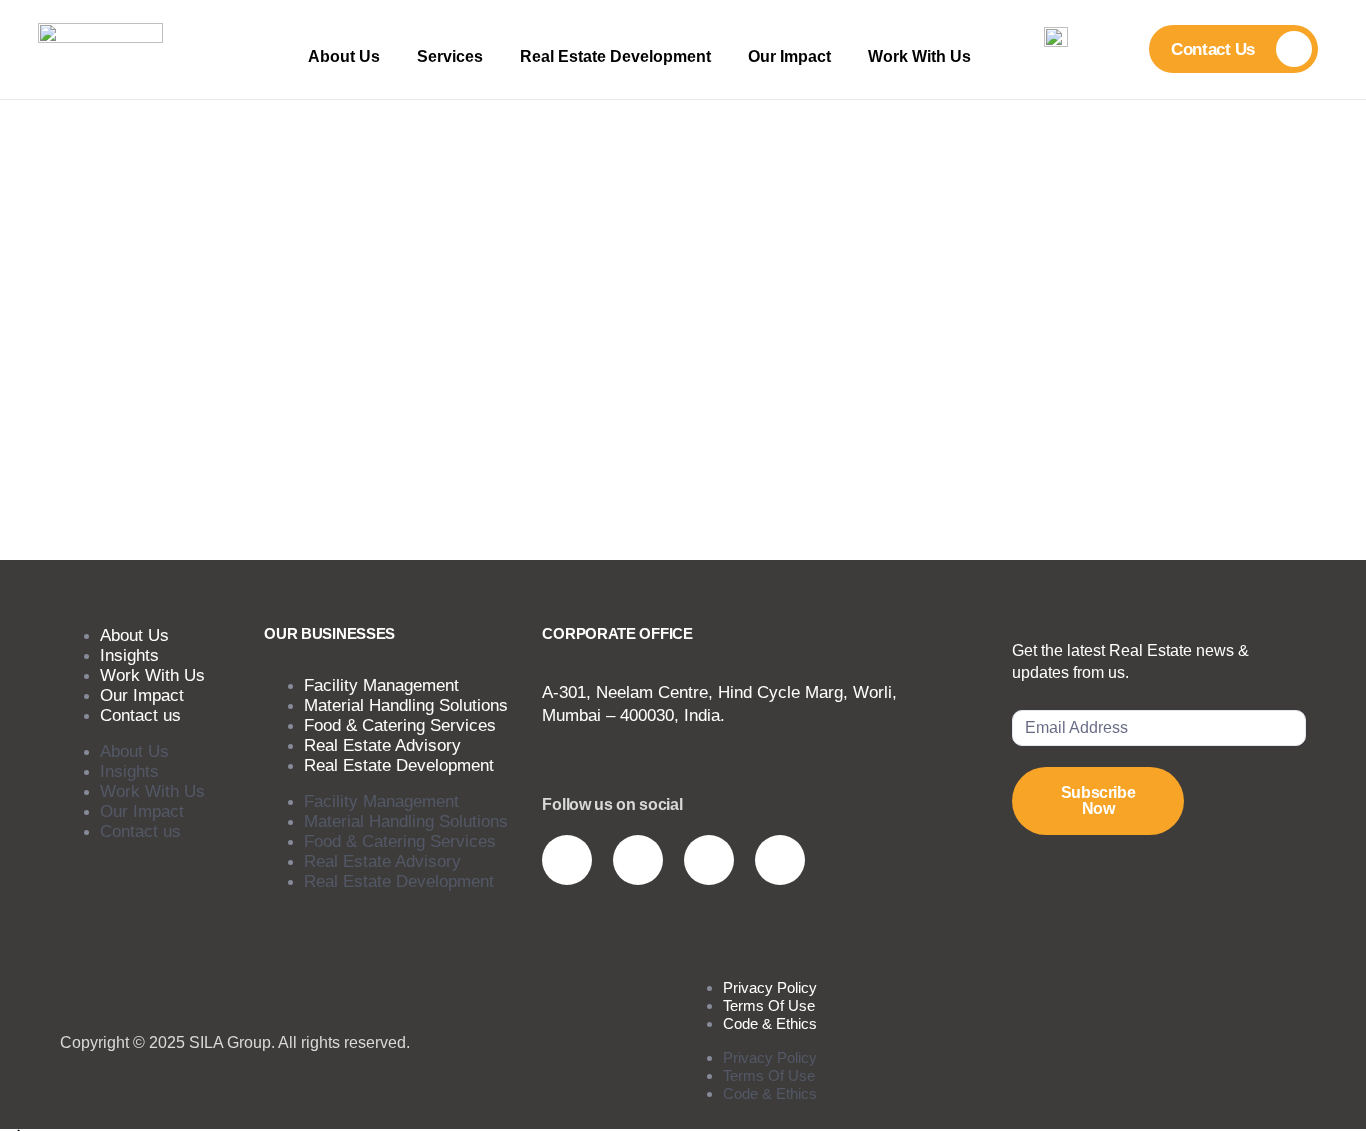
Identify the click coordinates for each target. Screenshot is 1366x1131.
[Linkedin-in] (709, 860)
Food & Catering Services (400, 841)
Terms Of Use (769, 1075)
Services (450, 56)
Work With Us (919, 56)
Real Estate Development (615, 56)
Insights (129, 771)
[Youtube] (638, 860)
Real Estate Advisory (382, 861)
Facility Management (381, 801)
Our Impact (789, 56)
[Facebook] (780, 860)
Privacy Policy (770, 1057)
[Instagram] (567, 860)
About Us (344, 56)
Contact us (140, 715)
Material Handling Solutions (406, 821)
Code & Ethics (770, 1023)
